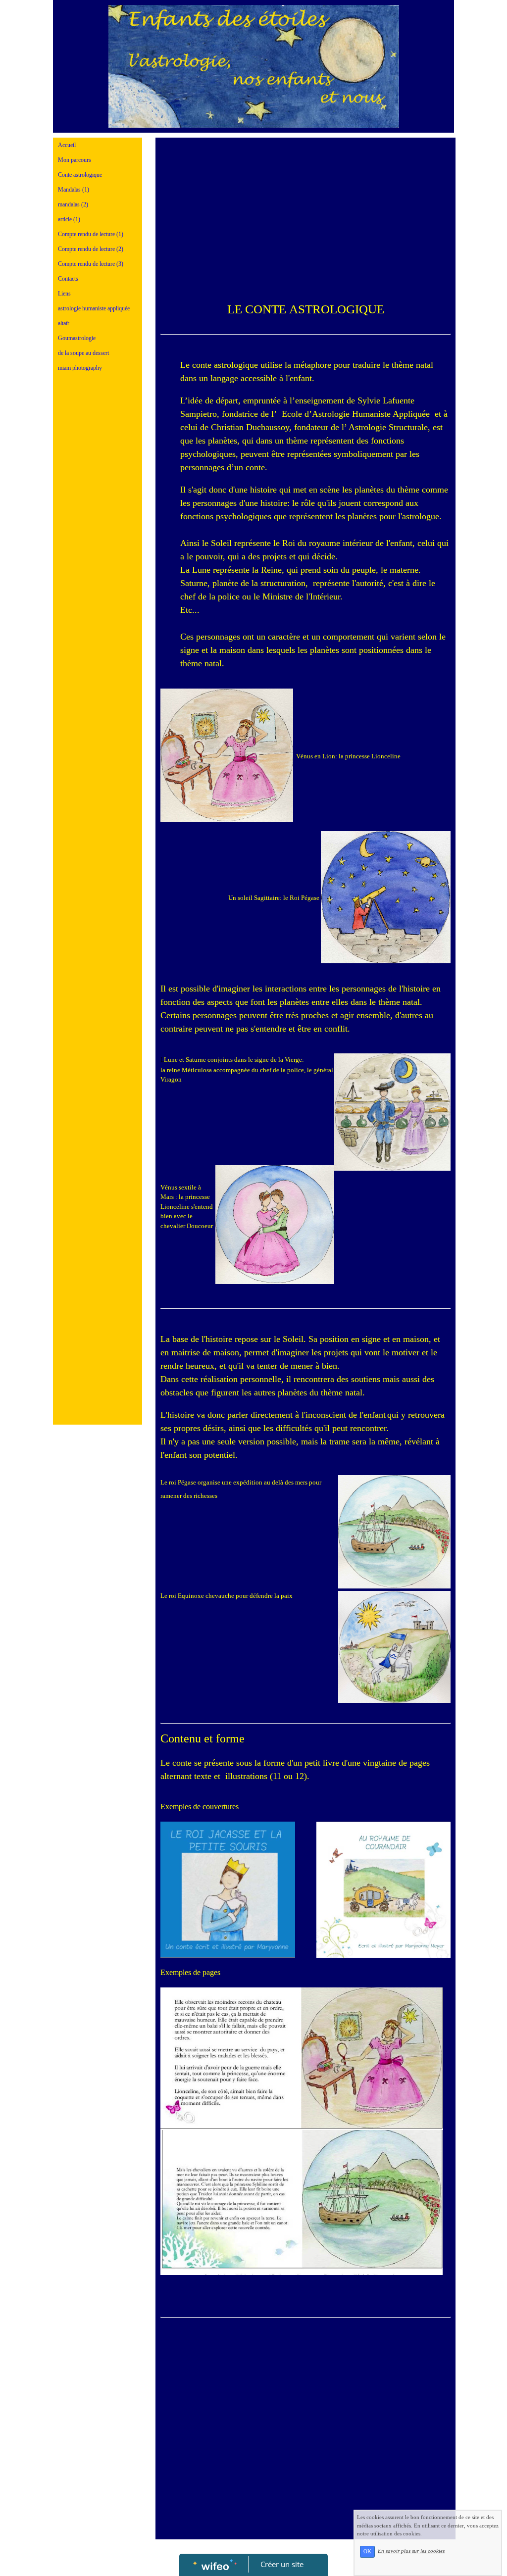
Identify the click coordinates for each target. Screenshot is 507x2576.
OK (367, 2551)
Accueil (67, 145)
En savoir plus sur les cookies (411, 2551)
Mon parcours (75, 160)
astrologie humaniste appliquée (94, 308)
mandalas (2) (73, 204)
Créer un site (282, 2564)
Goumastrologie (77, 338)
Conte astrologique (80, 175)
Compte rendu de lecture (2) (91, 249)
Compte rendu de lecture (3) (91, 264)
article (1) (69, 219)
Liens (64, 294)
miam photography (80, 368)
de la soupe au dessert (83, 353)
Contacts (68, 279)
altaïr (64, 323)
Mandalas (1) (74, 190)
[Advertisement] (98, 578)
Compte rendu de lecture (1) (91, 234)
